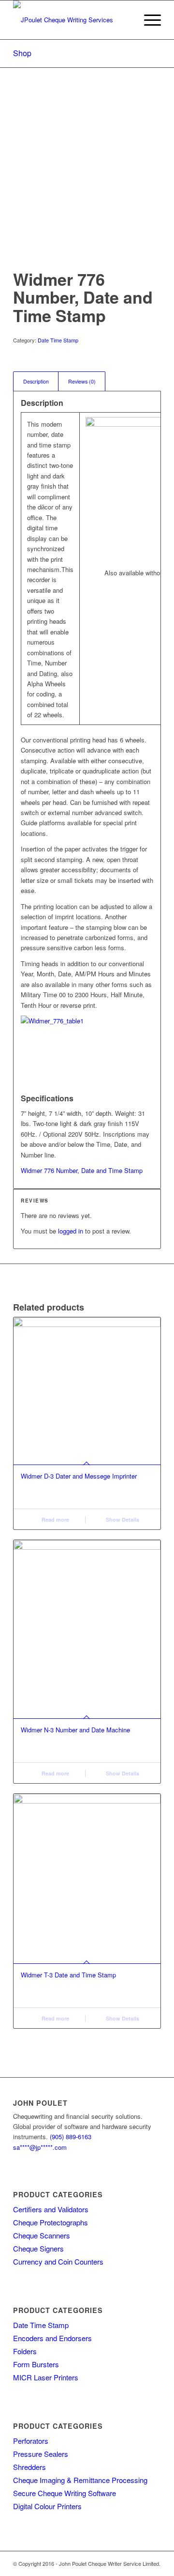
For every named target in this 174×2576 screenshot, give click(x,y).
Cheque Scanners (42, 2235)
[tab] (36, 381)
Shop (22, 53)
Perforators (31, 2441)
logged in (71, 1231)
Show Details (122, 1519)
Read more (55, 1519)
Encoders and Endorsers (52, 2338)
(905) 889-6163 (71, 2136)
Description (36, 381)
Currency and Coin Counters (58, 2261)
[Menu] (148, 20)
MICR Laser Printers (46, 2377)
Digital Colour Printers (47, 2506)
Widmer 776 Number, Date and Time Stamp (82, 1170)
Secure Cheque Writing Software (65, 2493)
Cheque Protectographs (51, 2222)
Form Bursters (36, 2364)
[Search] (125, 20)
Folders (25, 2351)
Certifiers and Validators (51, 2209)
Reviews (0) (82, 381)
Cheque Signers (38, 2248)
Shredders (29, 2467)
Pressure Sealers (41, 2454)
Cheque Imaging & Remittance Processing (80, 2480)
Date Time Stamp (58, 340)
